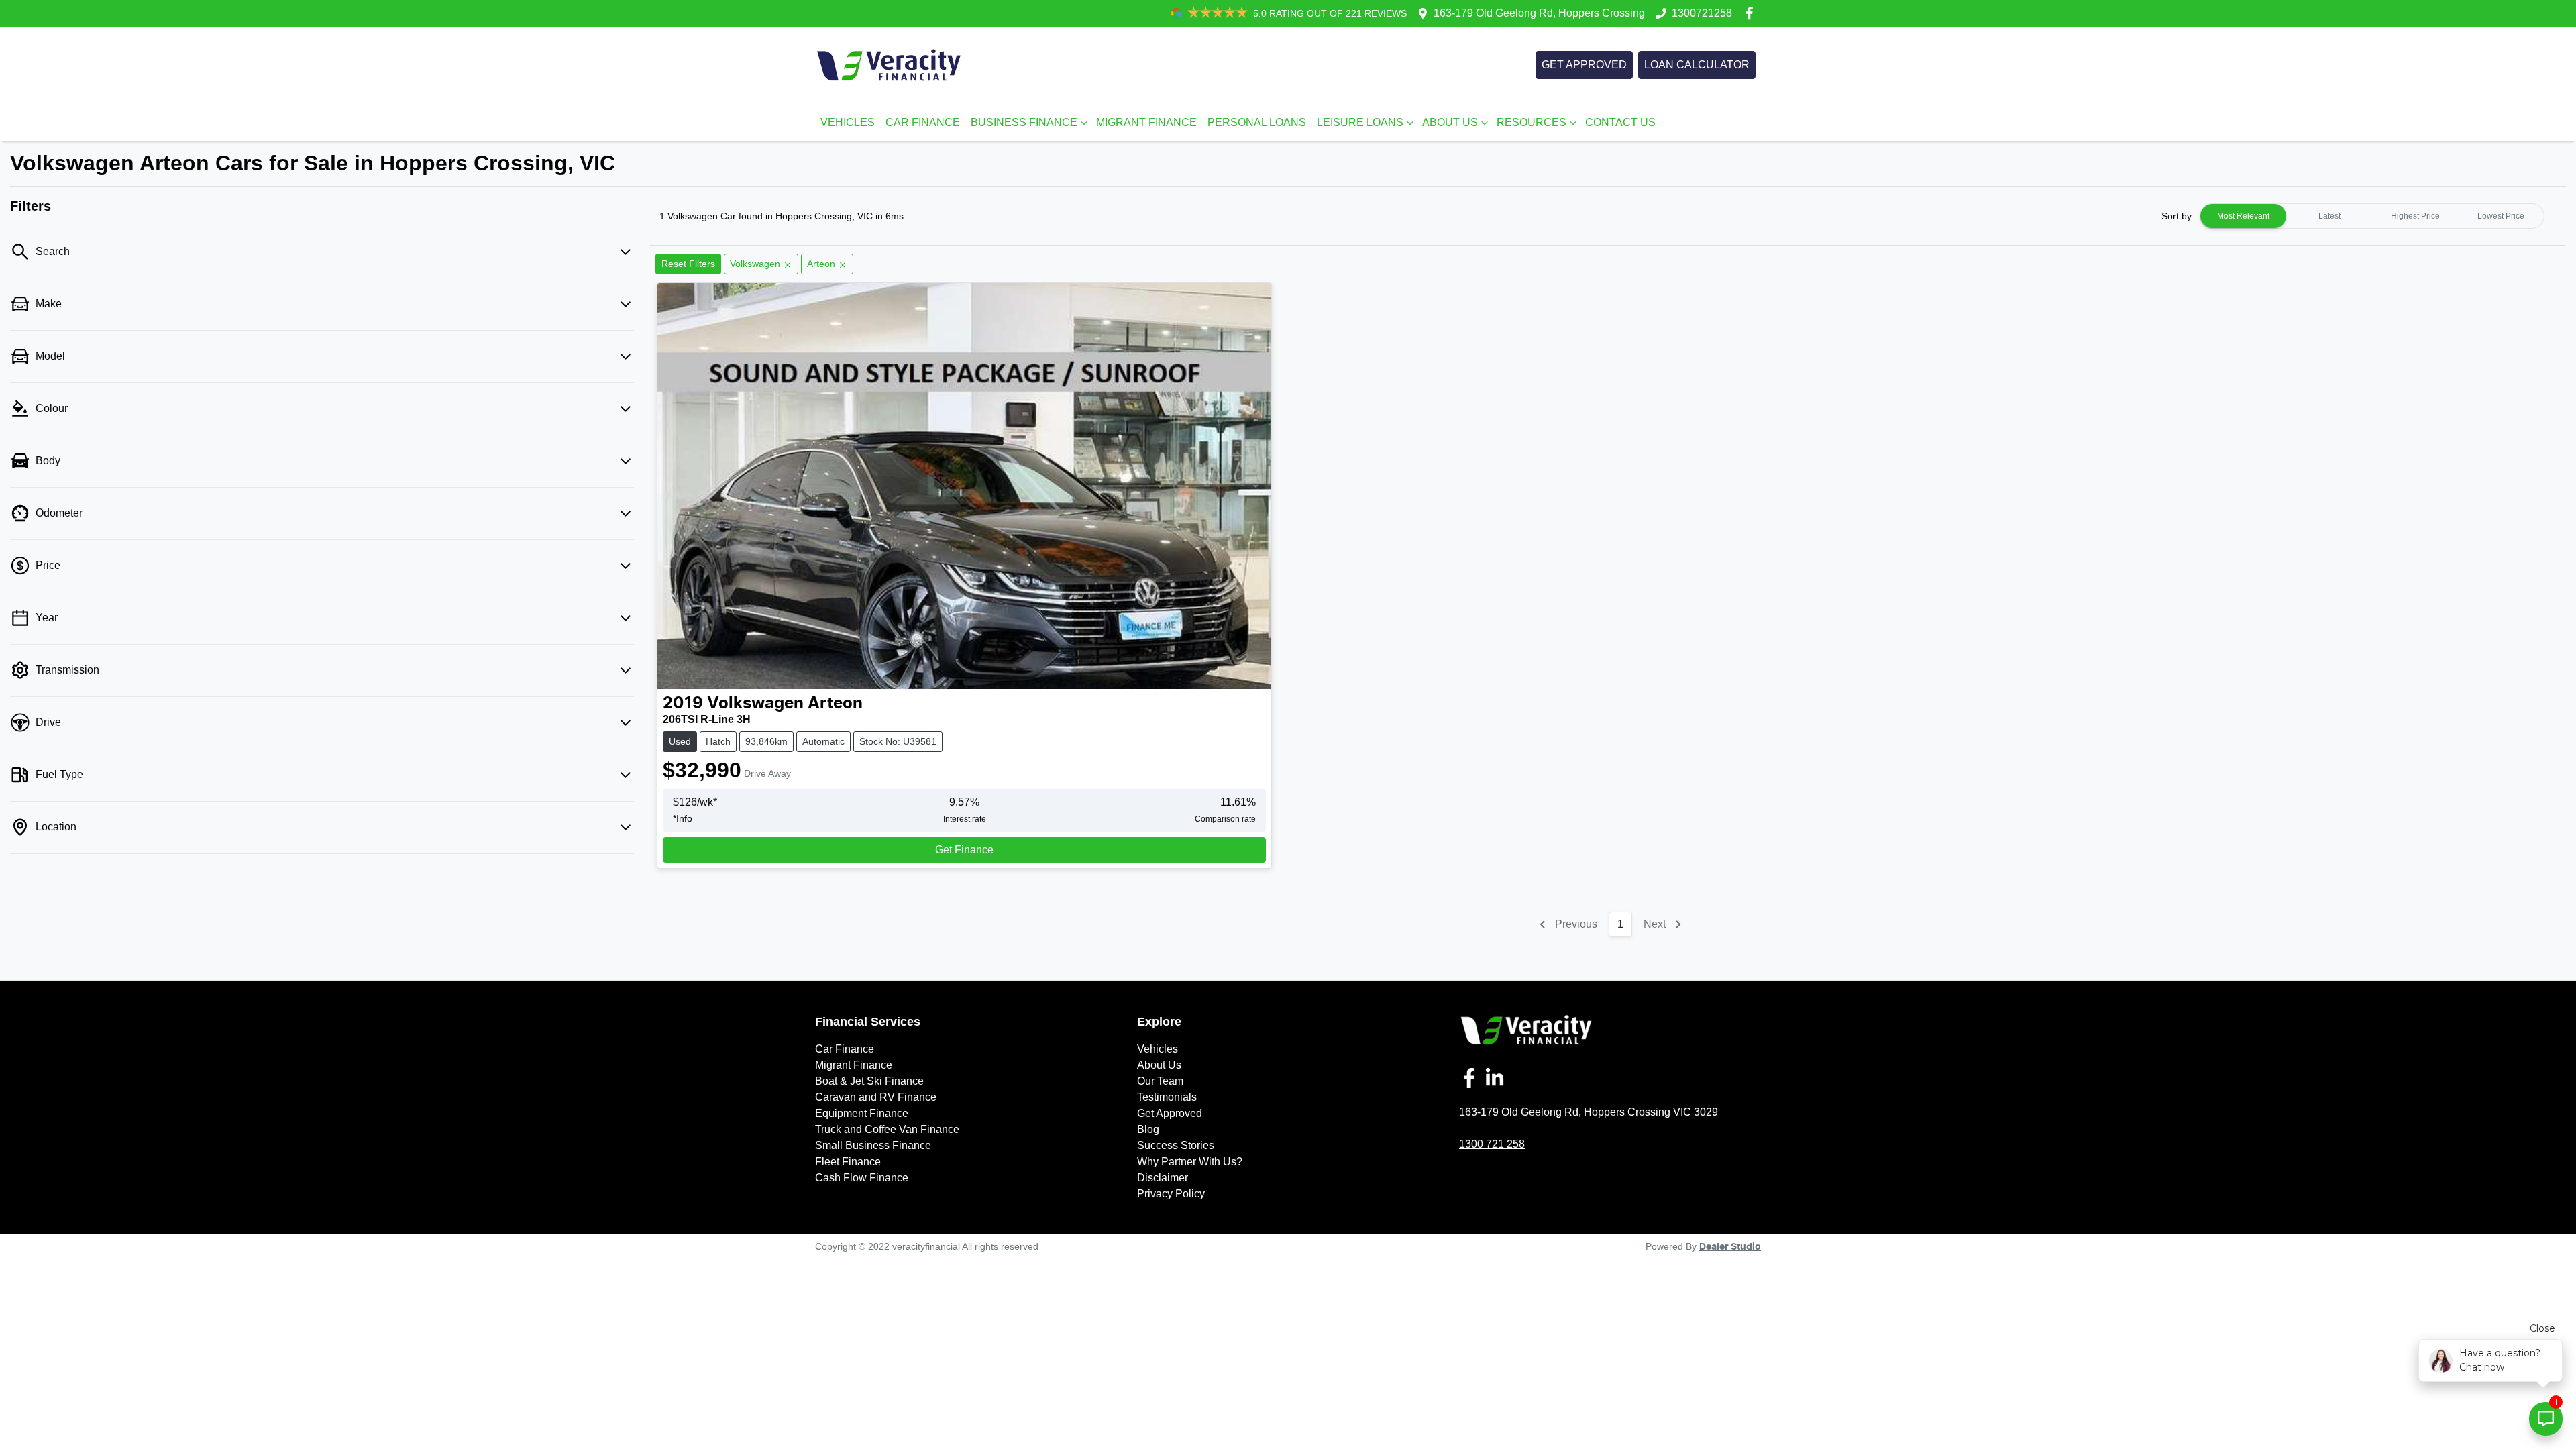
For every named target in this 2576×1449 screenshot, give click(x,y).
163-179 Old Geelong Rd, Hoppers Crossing (1539, 13)
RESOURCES (1532, 122)
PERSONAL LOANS (1257, 122)
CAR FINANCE (923, 122)
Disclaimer (1163, 1178)
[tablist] (2372, 216)
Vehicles (1158, 1049)
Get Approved (1170, 1113)
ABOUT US (1450, 122)
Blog (1148, 1129)
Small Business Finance (873, 1145)
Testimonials (1167, 1097)
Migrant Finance (854, 1065)
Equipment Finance (862, 1113)
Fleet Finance (848, 1162)
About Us (1159, 1065)
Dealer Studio (1730, 1247)
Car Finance (845, 1049)
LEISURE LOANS (1360, 122)
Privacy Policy (1171, 1194)
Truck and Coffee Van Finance (887, 1129)
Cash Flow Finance (862, 1178)
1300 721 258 (1492, 1144)
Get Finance (964, 850)
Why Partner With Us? (1190, 1162)
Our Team (1160, 1081)
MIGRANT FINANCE (1146, 122)
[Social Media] (1472, 1078)
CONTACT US (1620, 122)
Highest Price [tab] (2415, 216)
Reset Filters (688, 264)
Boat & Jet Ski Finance (869, 1081)
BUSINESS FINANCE (1024, 122)
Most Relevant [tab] (2243, 216)
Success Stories (1176, 1145)
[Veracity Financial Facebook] (1752, 13)
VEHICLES (848, 122)
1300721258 (1702, 13)
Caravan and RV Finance (876, 1097)
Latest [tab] (2329, 216)
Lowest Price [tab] (2501, 216)
